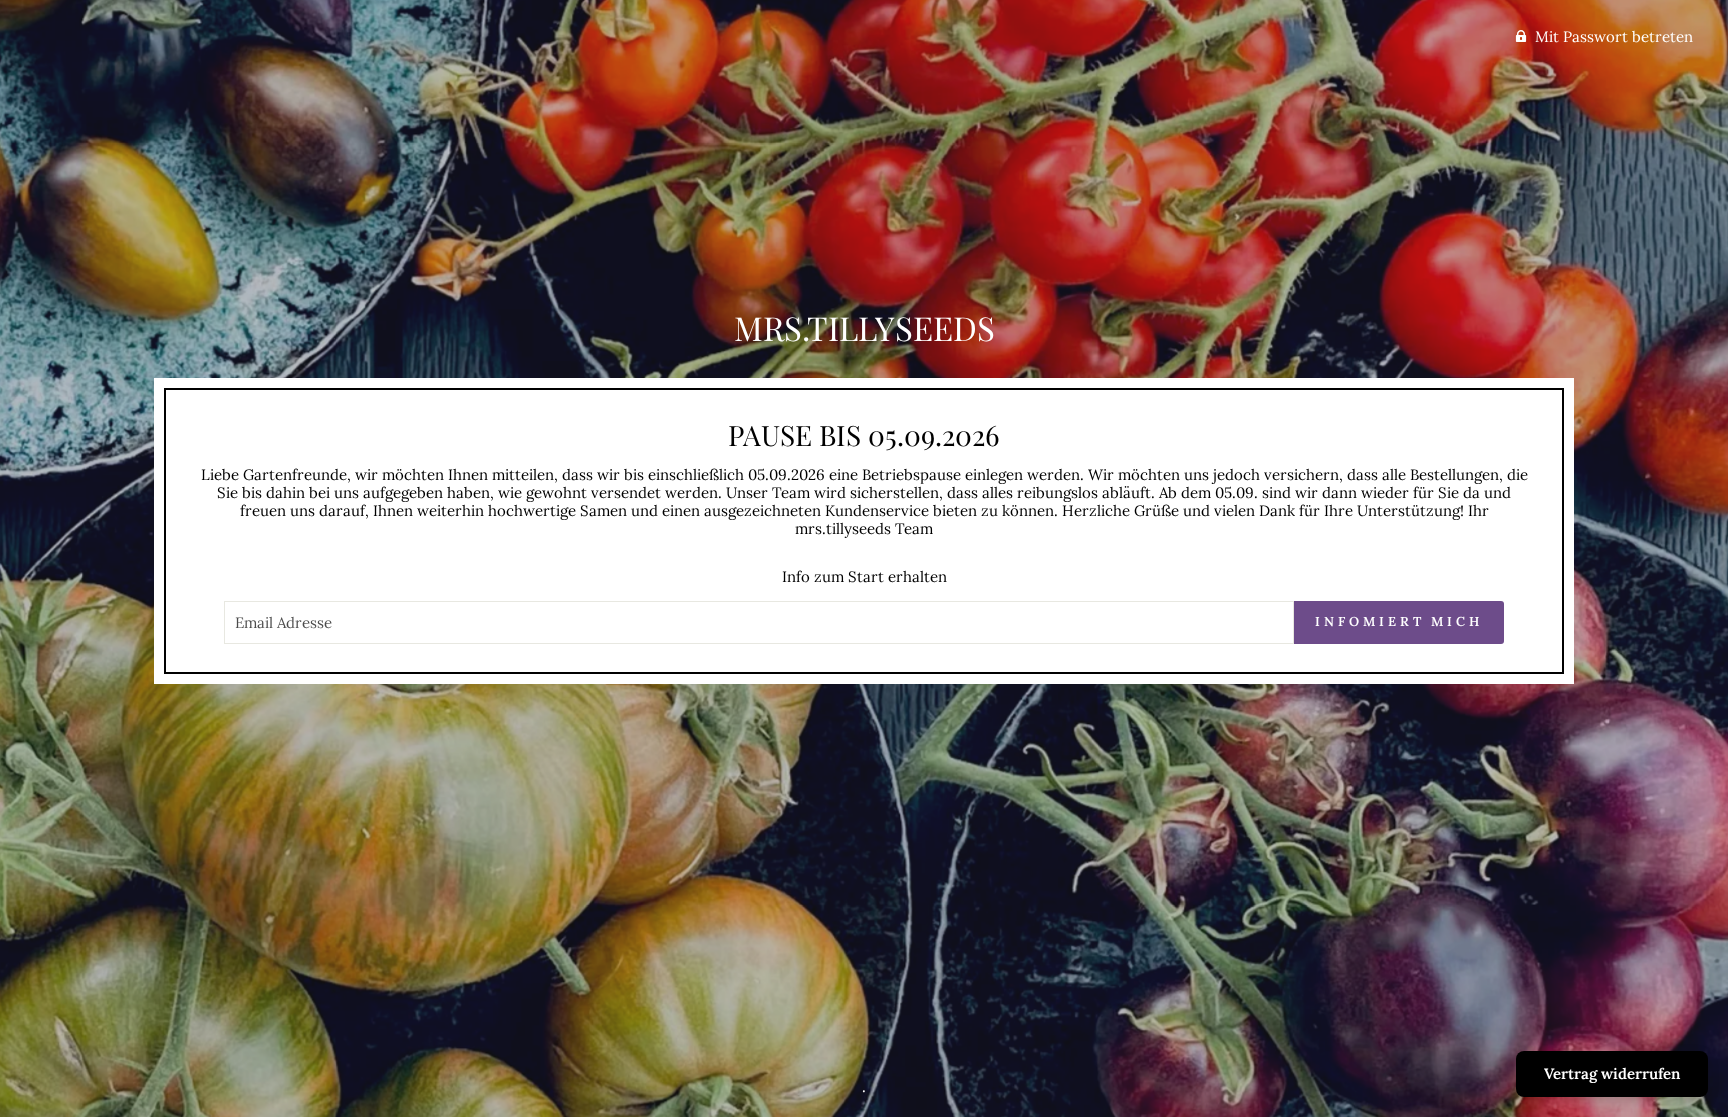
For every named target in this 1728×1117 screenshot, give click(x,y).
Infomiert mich (1399, 621)
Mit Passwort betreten (1614, 36)
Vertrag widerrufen (1612, 1073)
